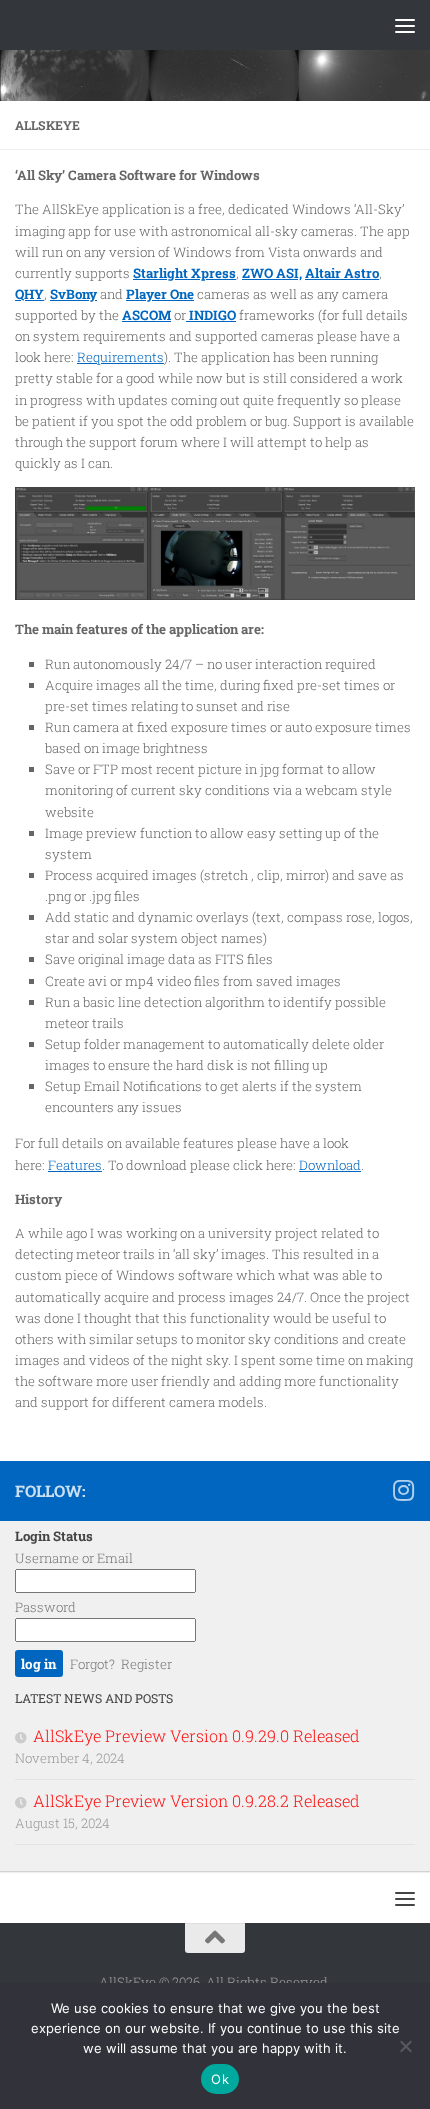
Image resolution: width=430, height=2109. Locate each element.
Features (75, 1165)
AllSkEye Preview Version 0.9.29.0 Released (196, 1735)
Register (146, 1664)
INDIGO (211, 315)
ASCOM (146, 315)
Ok (220, 2079)
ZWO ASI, (272, 273)
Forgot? (92, 1664)
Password (45, 1607)
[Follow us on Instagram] (403, 1490)
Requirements (120, 357)
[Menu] (405, 25)
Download (330, 1165)
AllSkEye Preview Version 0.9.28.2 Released (196, 1800)
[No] (405, 2046)
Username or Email (74, 1558)
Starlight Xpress (184, 273)
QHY (29, 294)
